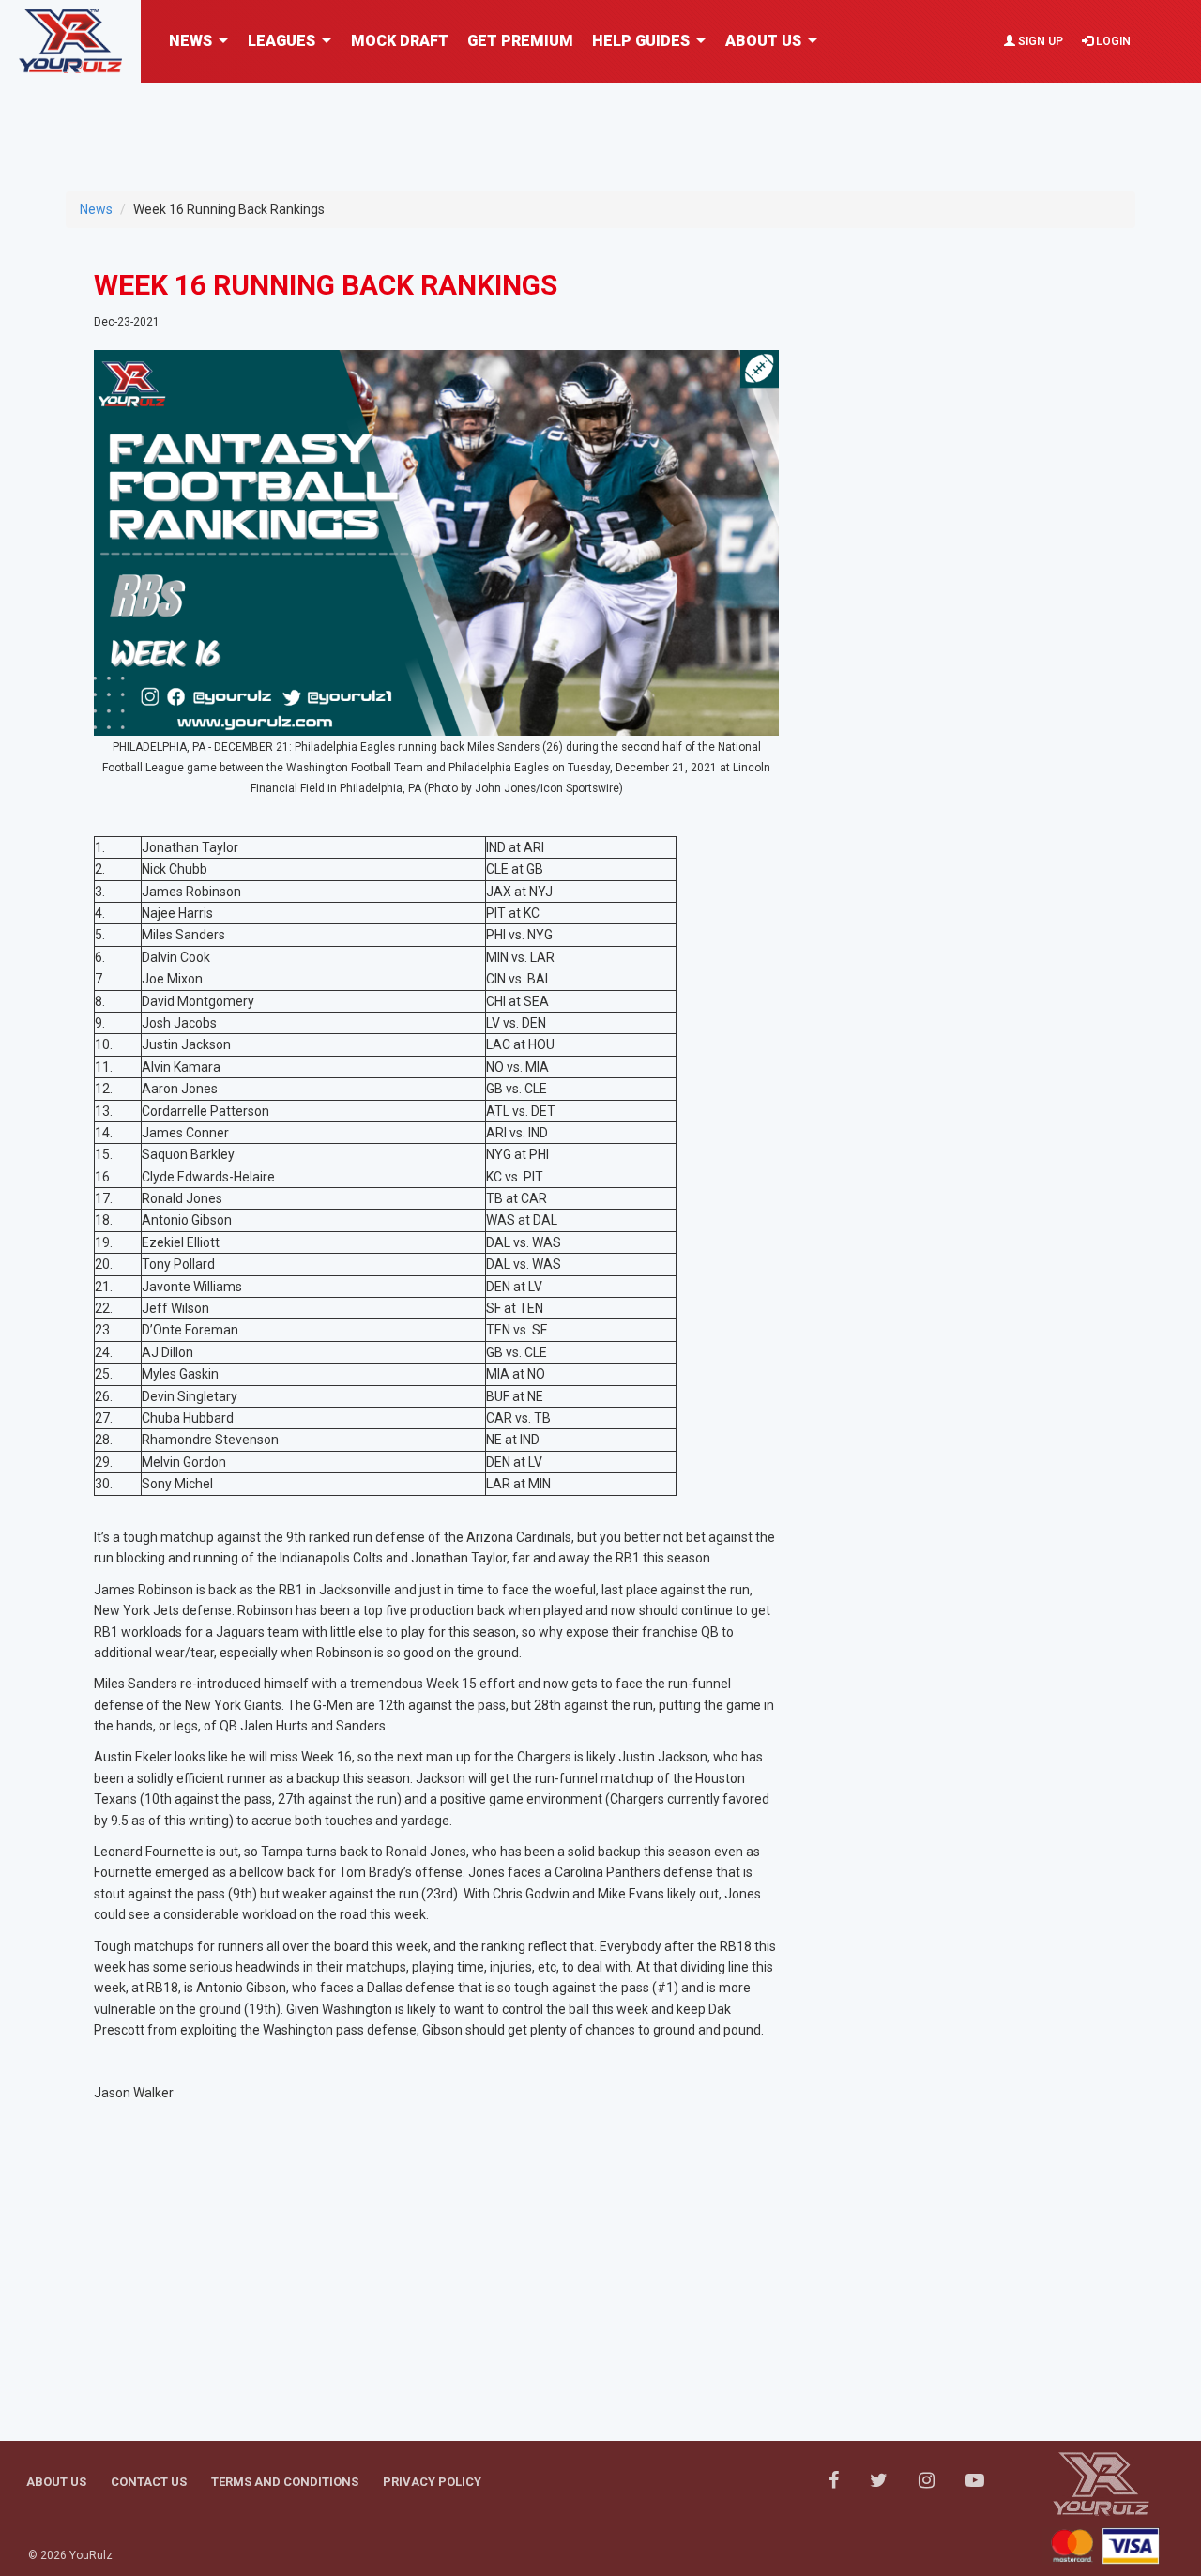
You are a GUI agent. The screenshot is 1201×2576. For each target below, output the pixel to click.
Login (1112, 41)
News (96, 209)
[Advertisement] (600, 125)
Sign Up (1039, 41)
